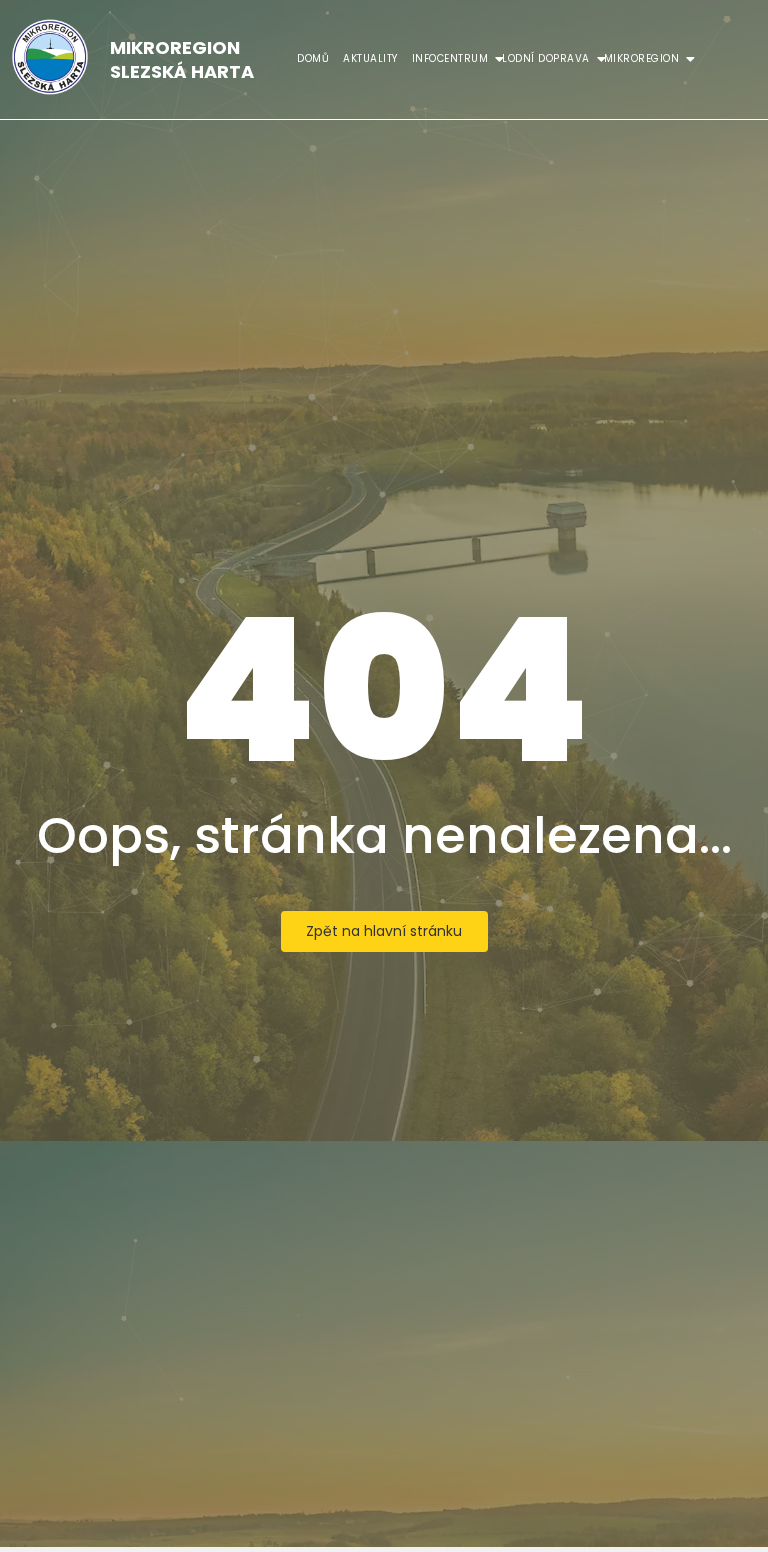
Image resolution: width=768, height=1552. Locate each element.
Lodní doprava (546, 58)
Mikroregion (642, 58)
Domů (313, 58)
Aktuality (370, 58)
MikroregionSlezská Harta (182, 59)
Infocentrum (450, 58)
